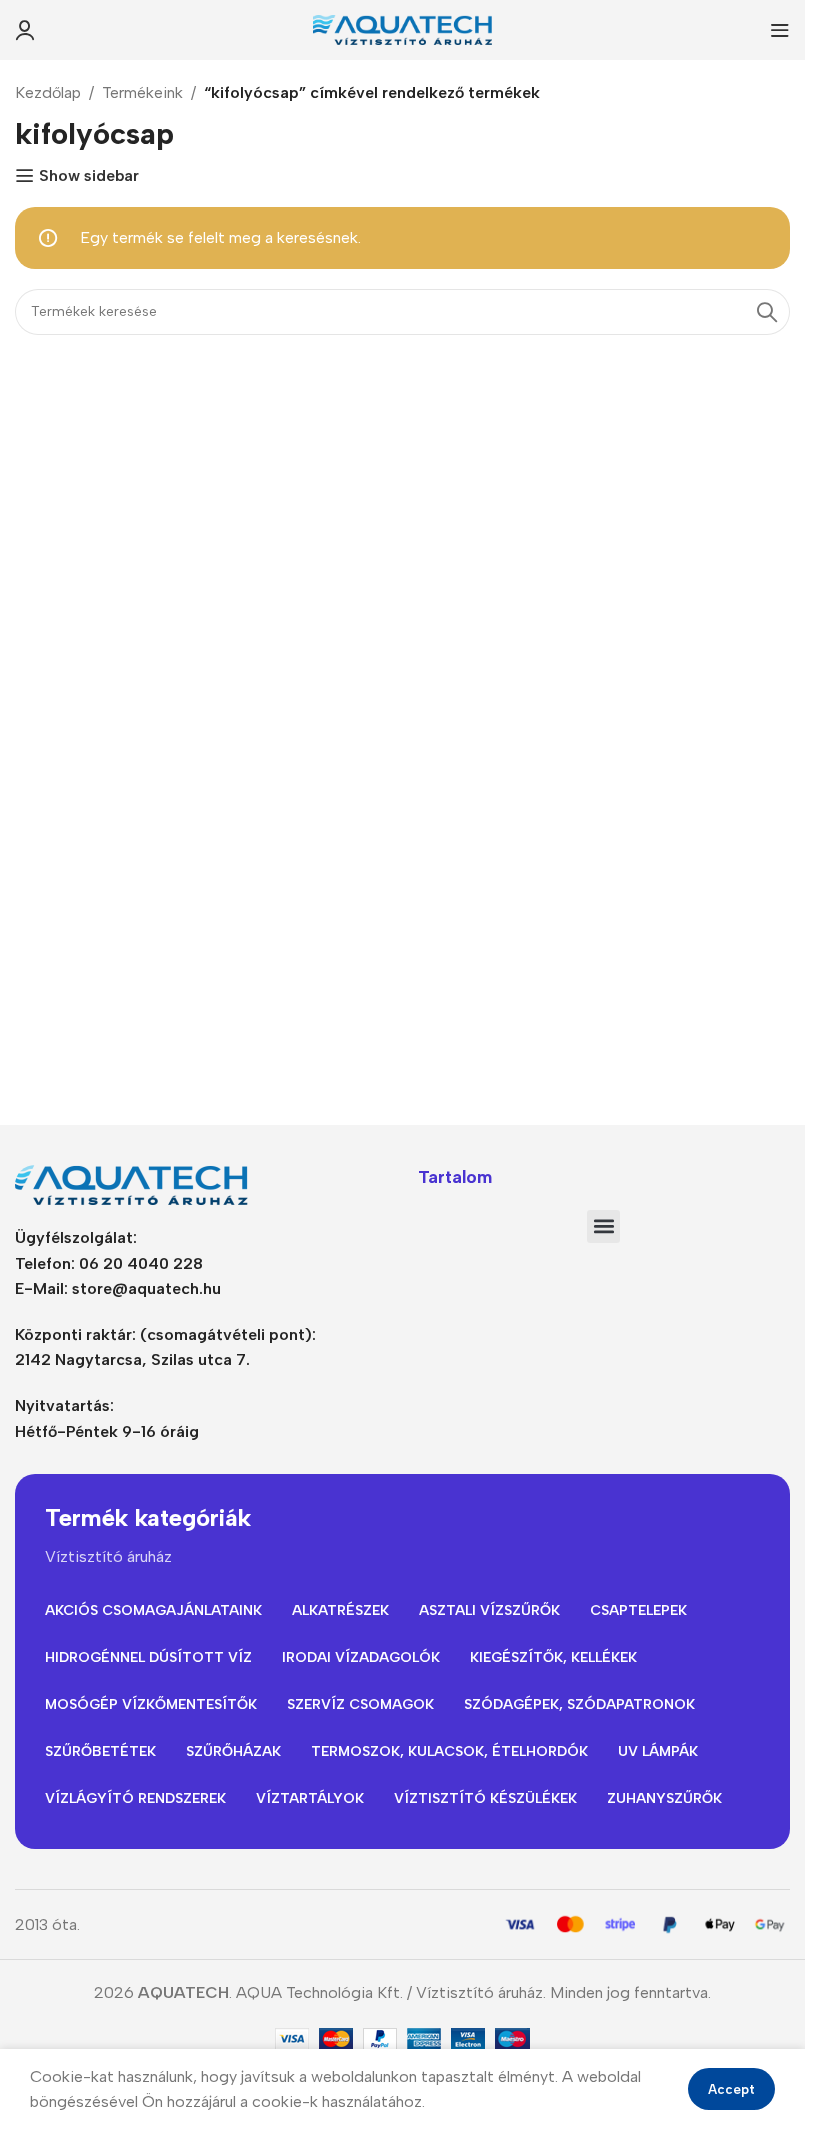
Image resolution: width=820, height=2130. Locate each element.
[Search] (767, 312)
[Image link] (140, 1183)
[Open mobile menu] (780, 30)
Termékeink (142, 92)
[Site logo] (403, 28)
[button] (603, 1226)
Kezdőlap (48, 92)
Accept (731, 2089)
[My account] (25, 30)
